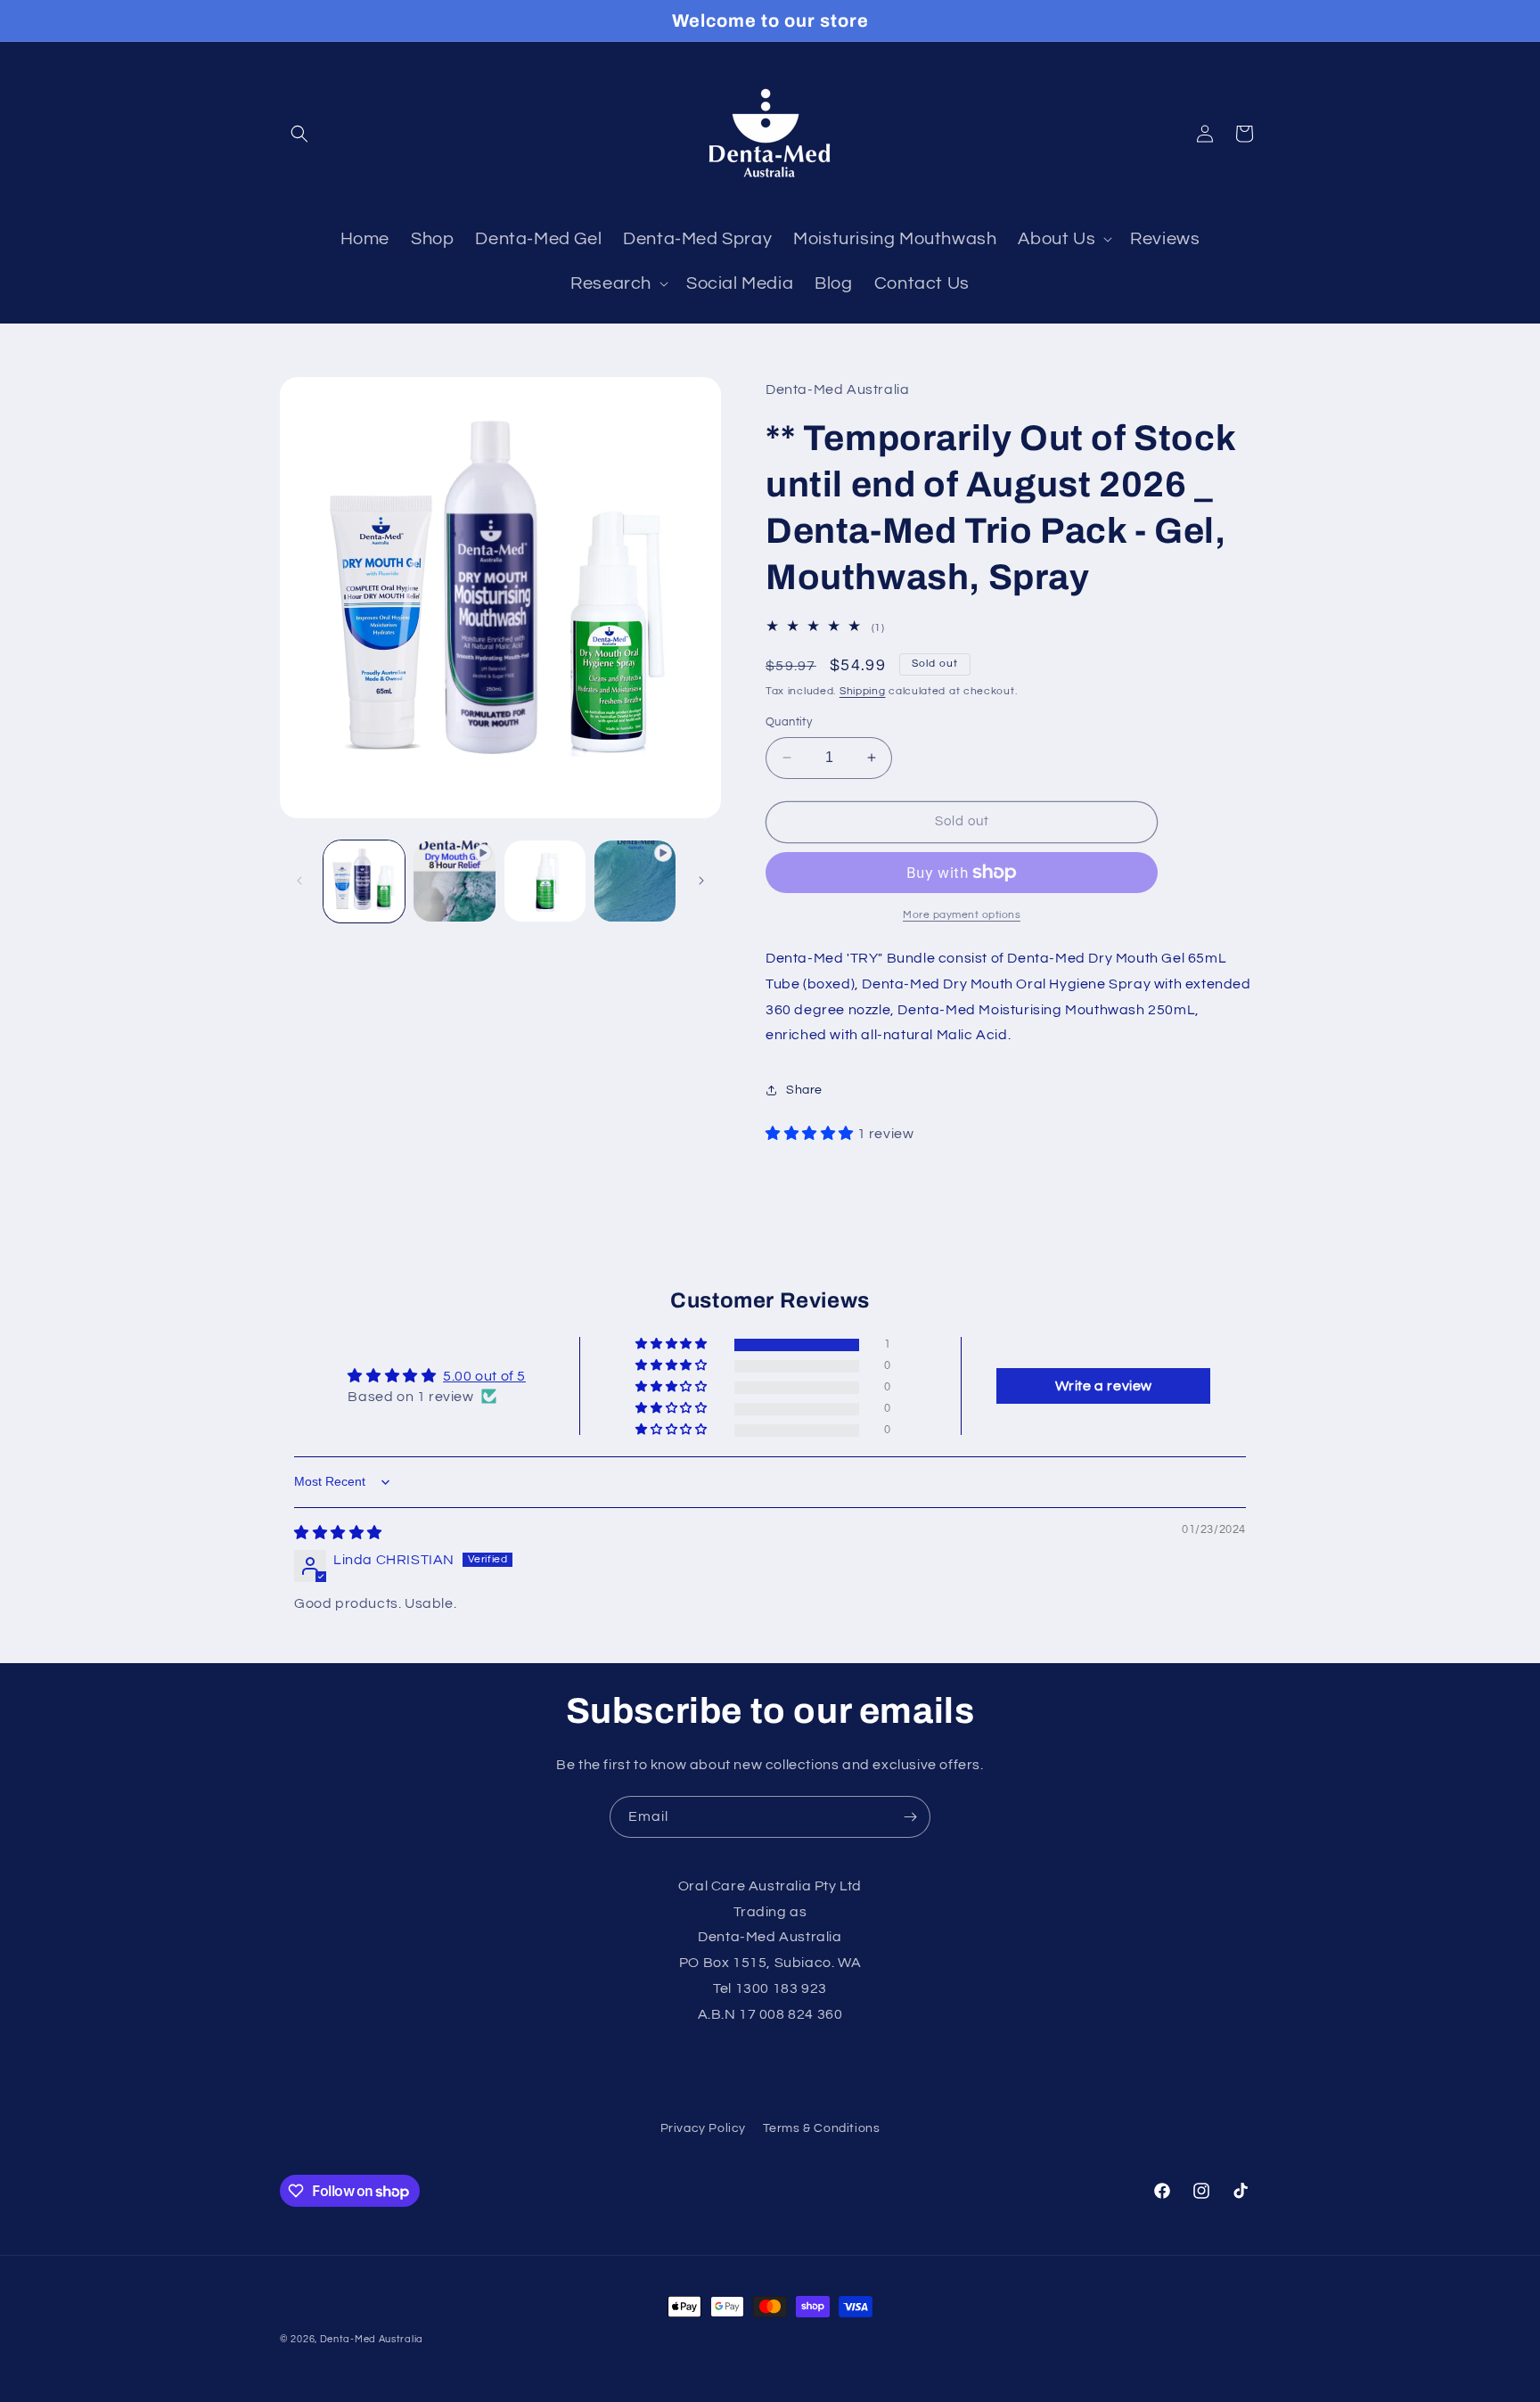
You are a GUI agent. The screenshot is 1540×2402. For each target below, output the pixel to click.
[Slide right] (701, 881)
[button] (299, 134)
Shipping (863, 691)
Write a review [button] (1104, 1386)
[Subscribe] (910, 1817)
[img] (338, 1533)
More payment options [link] (962, 915)
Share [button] (804, 1090)
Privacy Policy (703, 2128)
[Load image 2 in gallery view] (545, 881)
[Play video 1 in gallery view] (454, 881)
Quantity (789, 722)
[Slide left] (299, 881)
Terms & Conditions (822, 2128)
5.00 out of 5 (484, 1376)
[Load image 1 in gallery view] (364, 881)
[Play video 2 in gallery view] (635, 881)
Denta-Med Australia (372, 2339)
